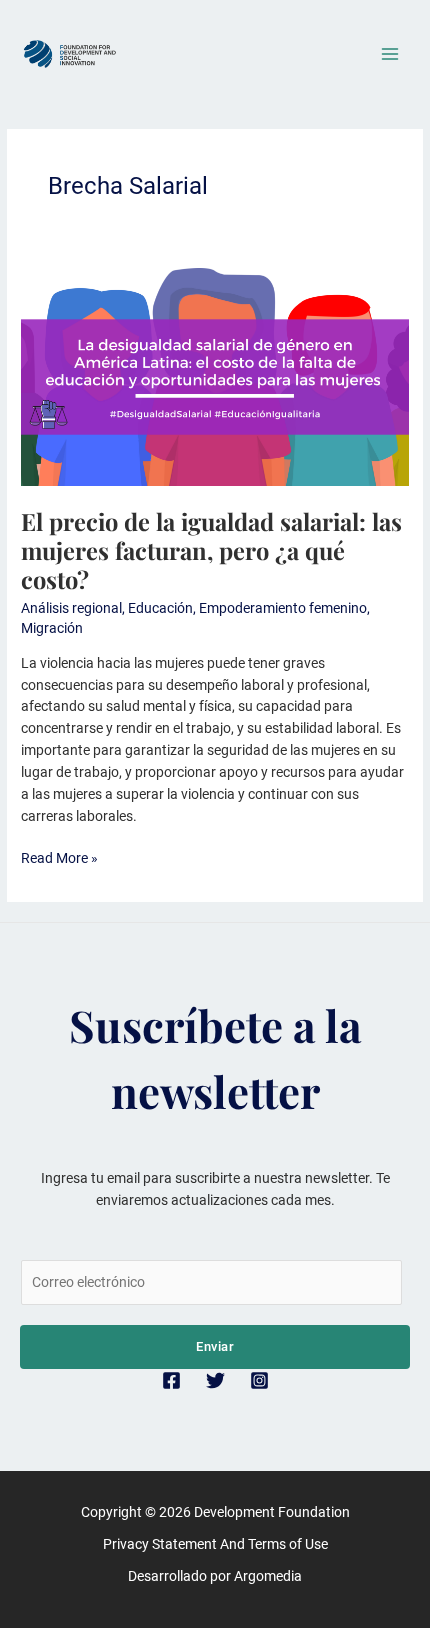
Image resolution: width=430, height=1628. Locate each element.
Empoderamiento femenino (283, 608)
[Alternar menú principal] (390, 54)
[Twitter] (215, 1380)
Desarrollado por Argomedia (215, 1576)
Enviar (215, 1346)
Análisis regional (71, 608)
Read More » (59, 857)
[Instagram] (259, 1380)
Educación (160, 608)
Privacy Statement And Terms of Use (215, 1544)
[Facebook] (171, 1380)
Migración (52, 628)
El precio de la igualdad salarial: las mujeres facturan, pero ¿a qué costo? (211, 550)
